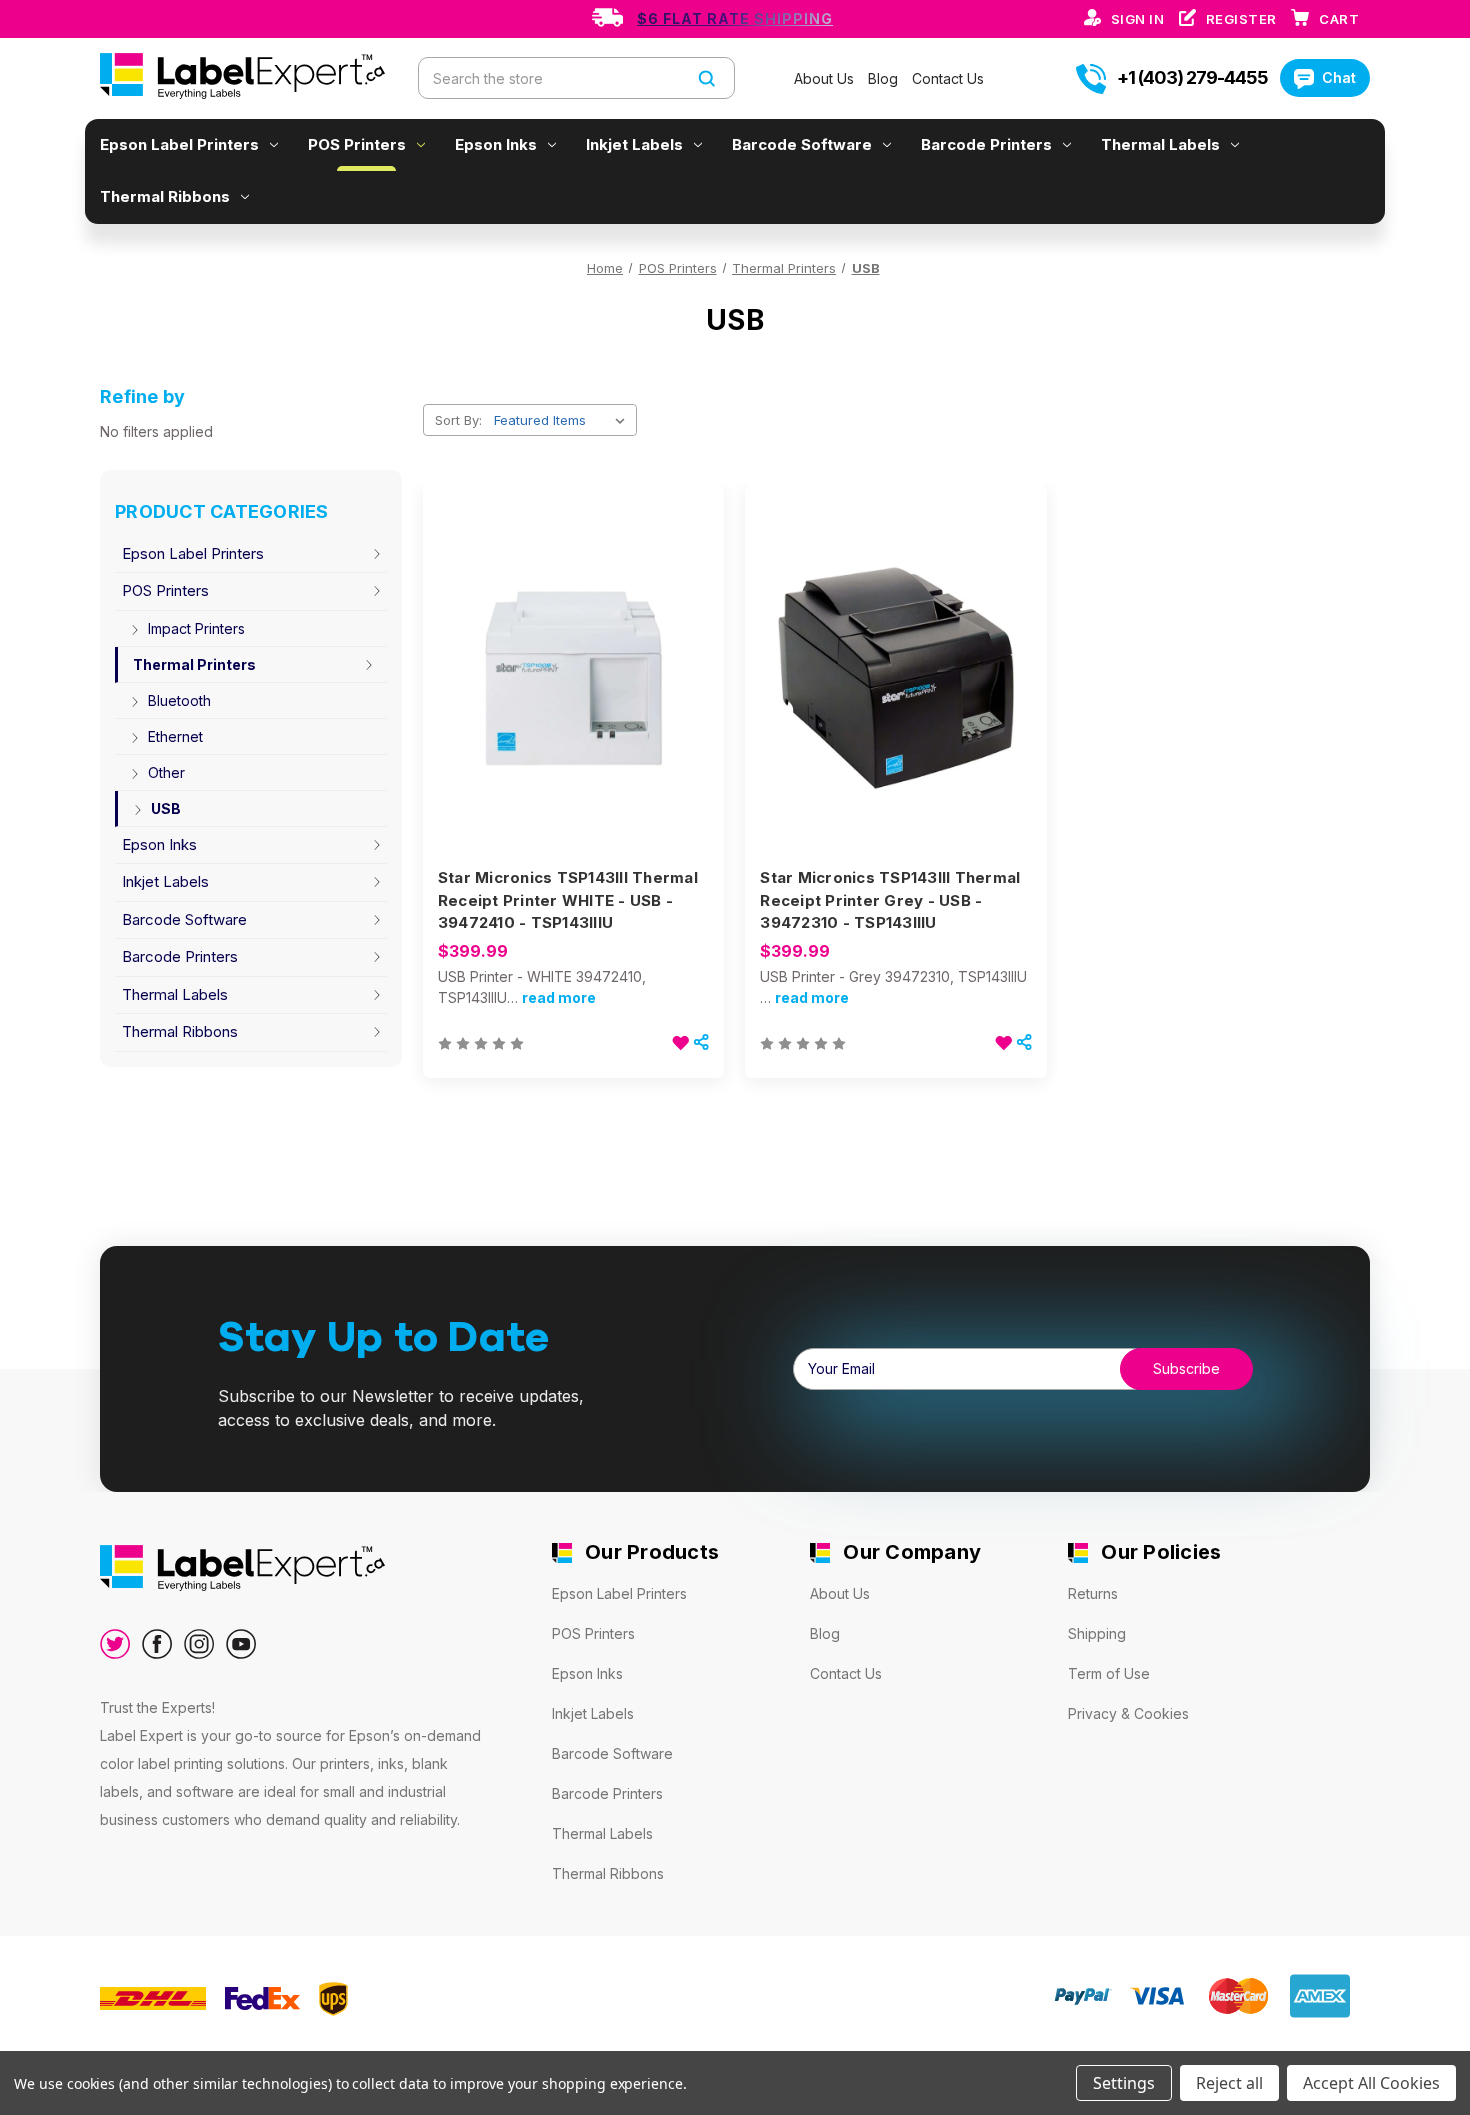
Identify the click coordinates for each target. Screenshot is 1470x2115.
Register (1243, 19)
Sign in (1139, 19)
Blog (885, 78)
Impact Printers (196, 628)
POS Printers (357, 144)
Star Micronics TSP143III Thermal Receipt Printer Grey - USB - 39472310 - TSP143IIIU (890, 900)
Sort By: (458, 420)
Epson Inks (496, 144)
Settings (1124, 2083)
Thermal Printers (194, 664)
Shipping (1097, 1633)
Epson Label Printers (179, 144)
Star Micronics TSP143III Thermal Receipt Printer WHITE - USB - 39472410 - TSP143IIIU (568, 900)
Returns (1093, 1593)
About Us (826, 78)
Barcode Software (802, 144)
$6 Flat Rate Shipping (735, 18)
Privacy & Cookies (1128, 1713)
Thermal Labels (1160, 144)
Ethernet (175, 736)
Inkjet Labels (634, 144)
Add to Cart (574, 714)
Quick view (570, 643)
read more (559, 997)
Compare (567, 679)
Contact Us (948, 78)
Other (166, 772)
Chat (1339, 77)
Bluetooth (179, 700)
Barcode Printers (986, 144)
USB (166, 808)
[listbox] (563, 420)
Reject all (1229, 2083)
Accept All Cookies (1371, 2083)
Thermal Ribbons (165, 196)
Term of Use (1109, 1673)
